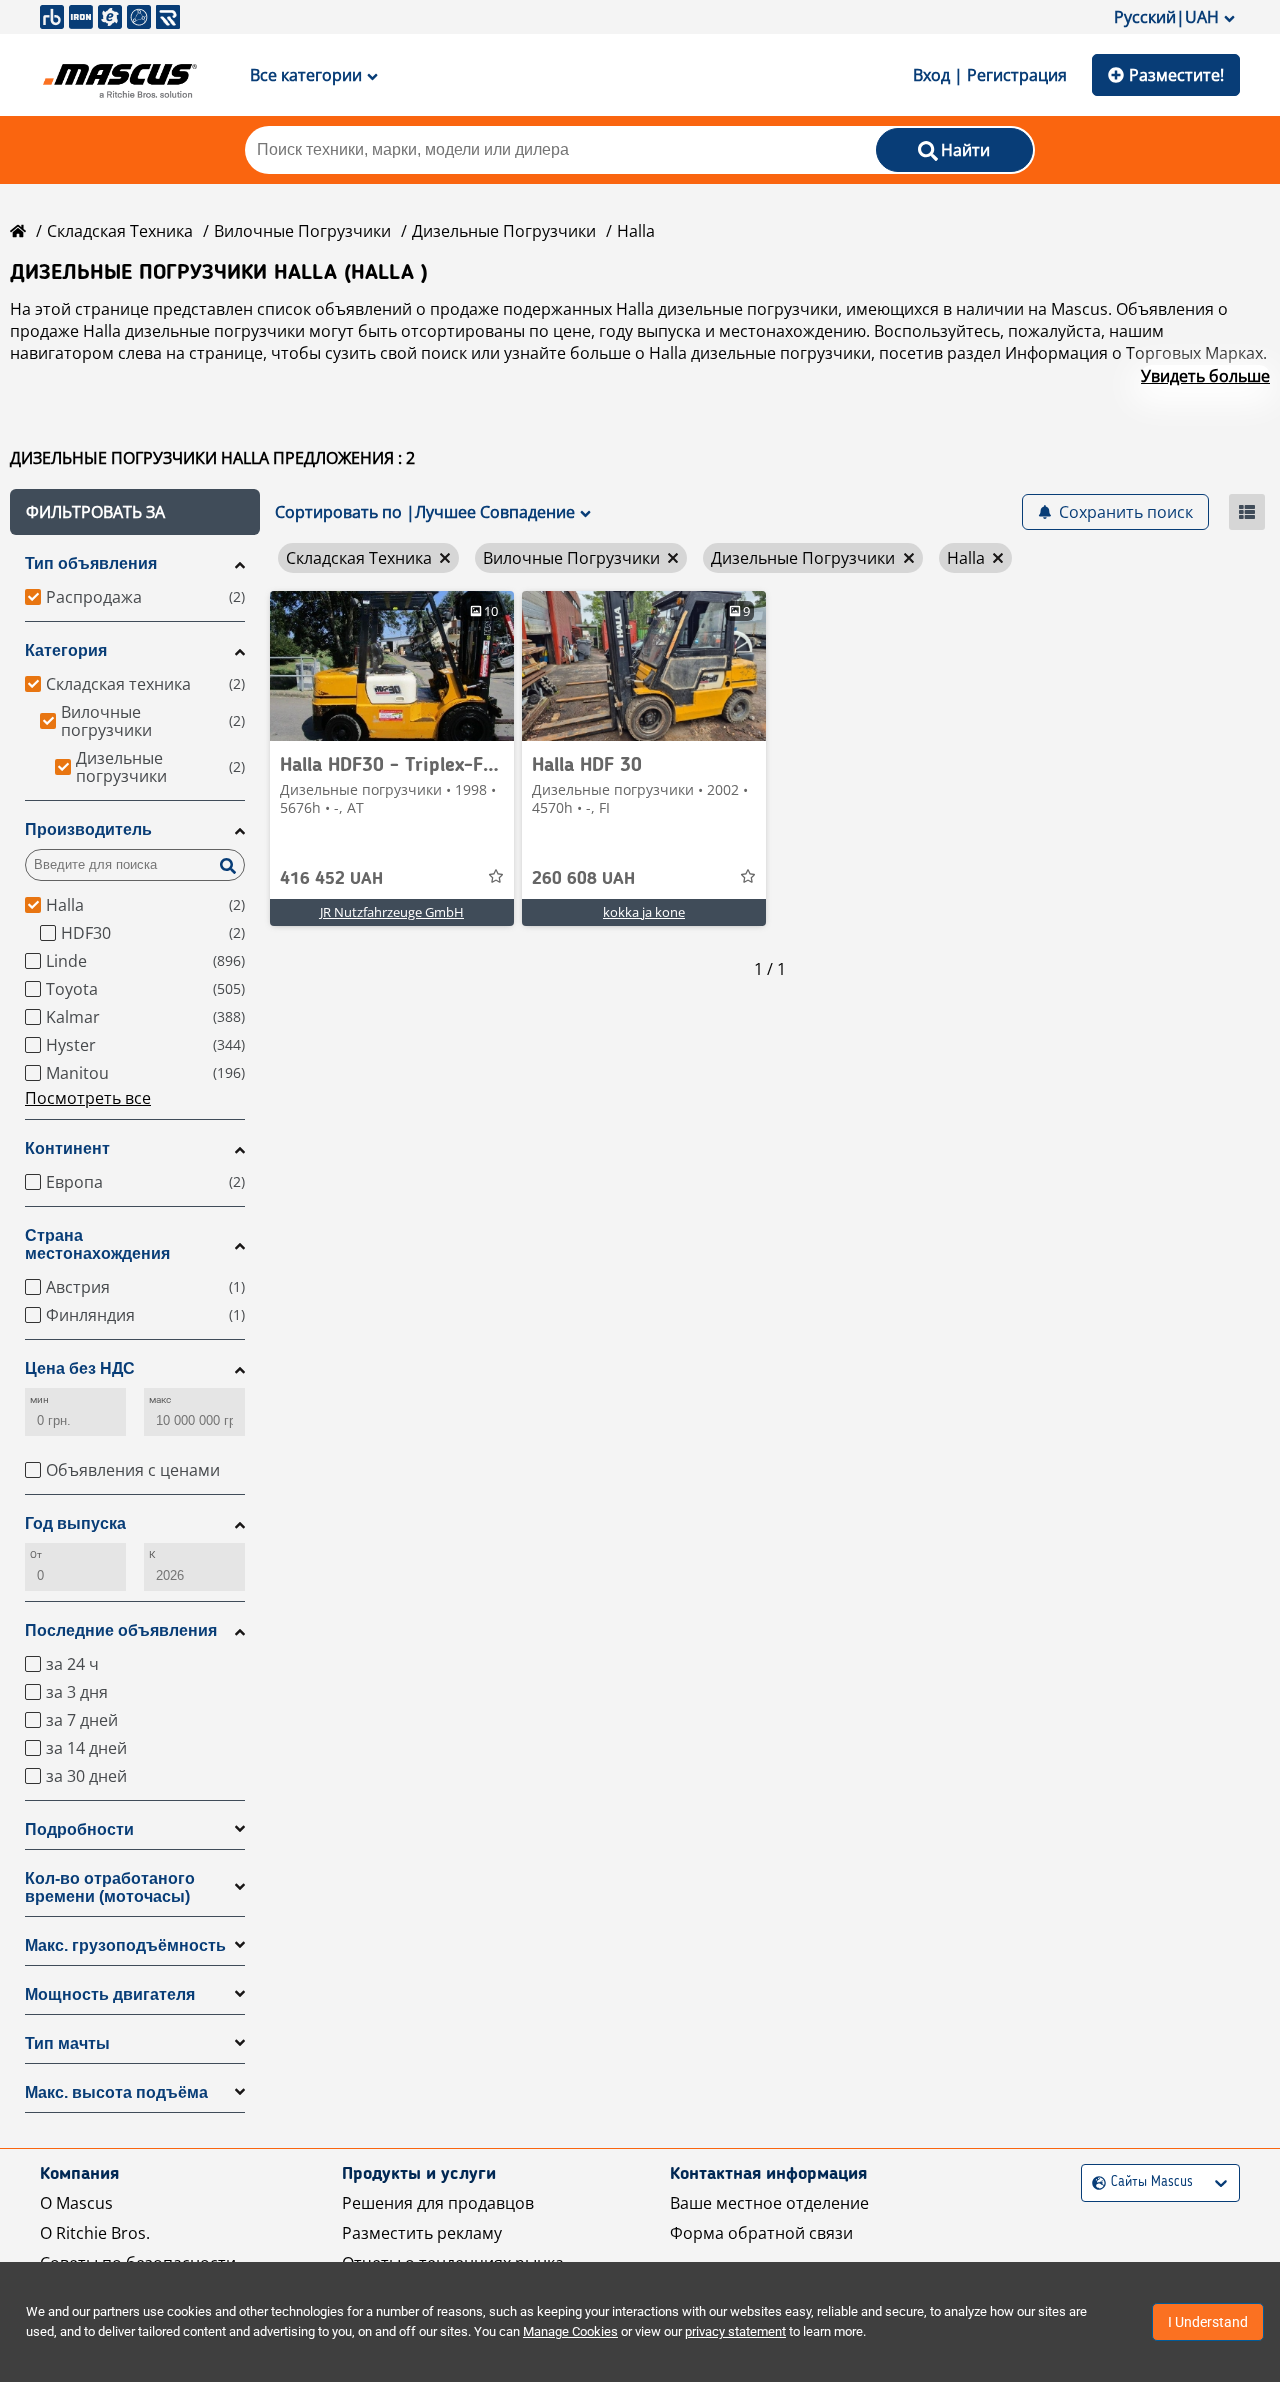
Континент (67, 1148)
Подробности (79, 1829)
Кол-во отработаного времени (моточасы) (110, 1887)
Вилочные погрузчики (302, 231)
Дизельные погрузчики (504, 231)
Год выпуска (75, 1523)
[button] (135, 512)
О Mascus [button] (76, 2203)
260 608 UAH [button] (583, 879)
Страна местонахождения (97, 1244)
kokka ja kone (644, 912)
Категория (66, 650)
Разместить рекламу (422, 2233)
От (36, 1554)
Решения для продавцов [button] (438, 2203)
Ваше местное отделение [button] (769, 2203)
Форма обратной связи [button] (761, 2233)
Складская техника (120, 231)
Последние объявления (121, 1630)
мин (39, 1399)
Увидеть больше (1205, 376)
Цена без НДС (80, 1368)
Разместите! (1176, 75)
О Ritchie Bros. (95, 2233)
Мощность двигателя (110, 1994)
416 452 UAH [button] (331, 879)
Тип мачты (67, 2043)
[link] (392, 666)
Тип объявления (91, 563)
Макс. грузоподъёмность (125, 1945)
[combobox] (1094, 2182)
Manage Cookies (570, 2331)
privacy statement (735, 2331)
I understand (1208, 2322)
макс (160, 1399)
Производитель (88, 829)
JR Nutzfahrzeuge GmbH (392, 912)
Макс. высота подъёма (116, 2092)
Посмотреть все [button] (88, 1098)
